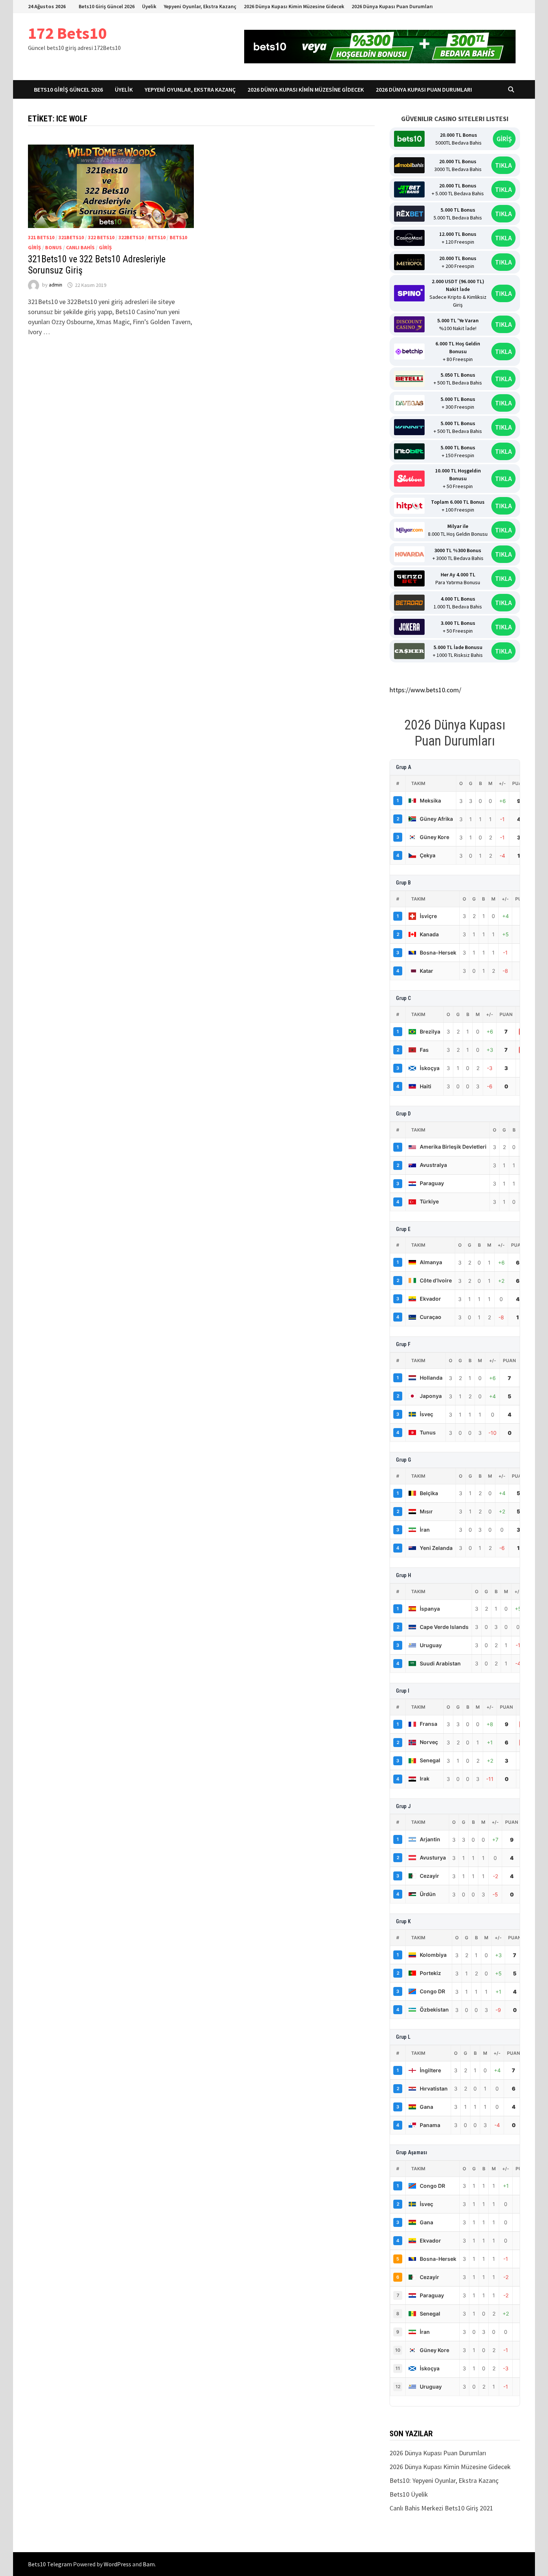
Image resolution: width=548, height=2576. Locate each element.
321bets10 (71, 237)
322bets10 (131, 237)
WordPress (117, 2564)
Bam (149, 2564)
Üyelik (149, 6)
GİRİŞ (504, 139)
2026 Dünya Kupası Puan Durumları (392, 6)
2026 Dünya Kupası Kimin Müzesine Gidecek (294, 6)
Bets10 (157, 237)
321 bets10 (41, 237)
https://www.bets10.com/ (425, 690)
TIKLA (503, 165)
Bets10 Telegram (50, 2564)
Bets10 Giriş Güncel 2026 (107, 6)
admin (56, 285)
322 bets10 (101, 237)
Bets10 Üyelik (409, 2494)
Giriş (105, 247)
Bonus (53, 247)
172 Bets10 (67, 33)
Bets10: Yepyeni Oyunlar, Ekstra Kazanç (444, 2480)
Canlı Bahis (80, 247)
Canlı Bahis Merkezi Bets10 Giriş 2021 (441, 2508)
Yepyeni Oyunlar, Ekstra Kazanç (200, 6)
